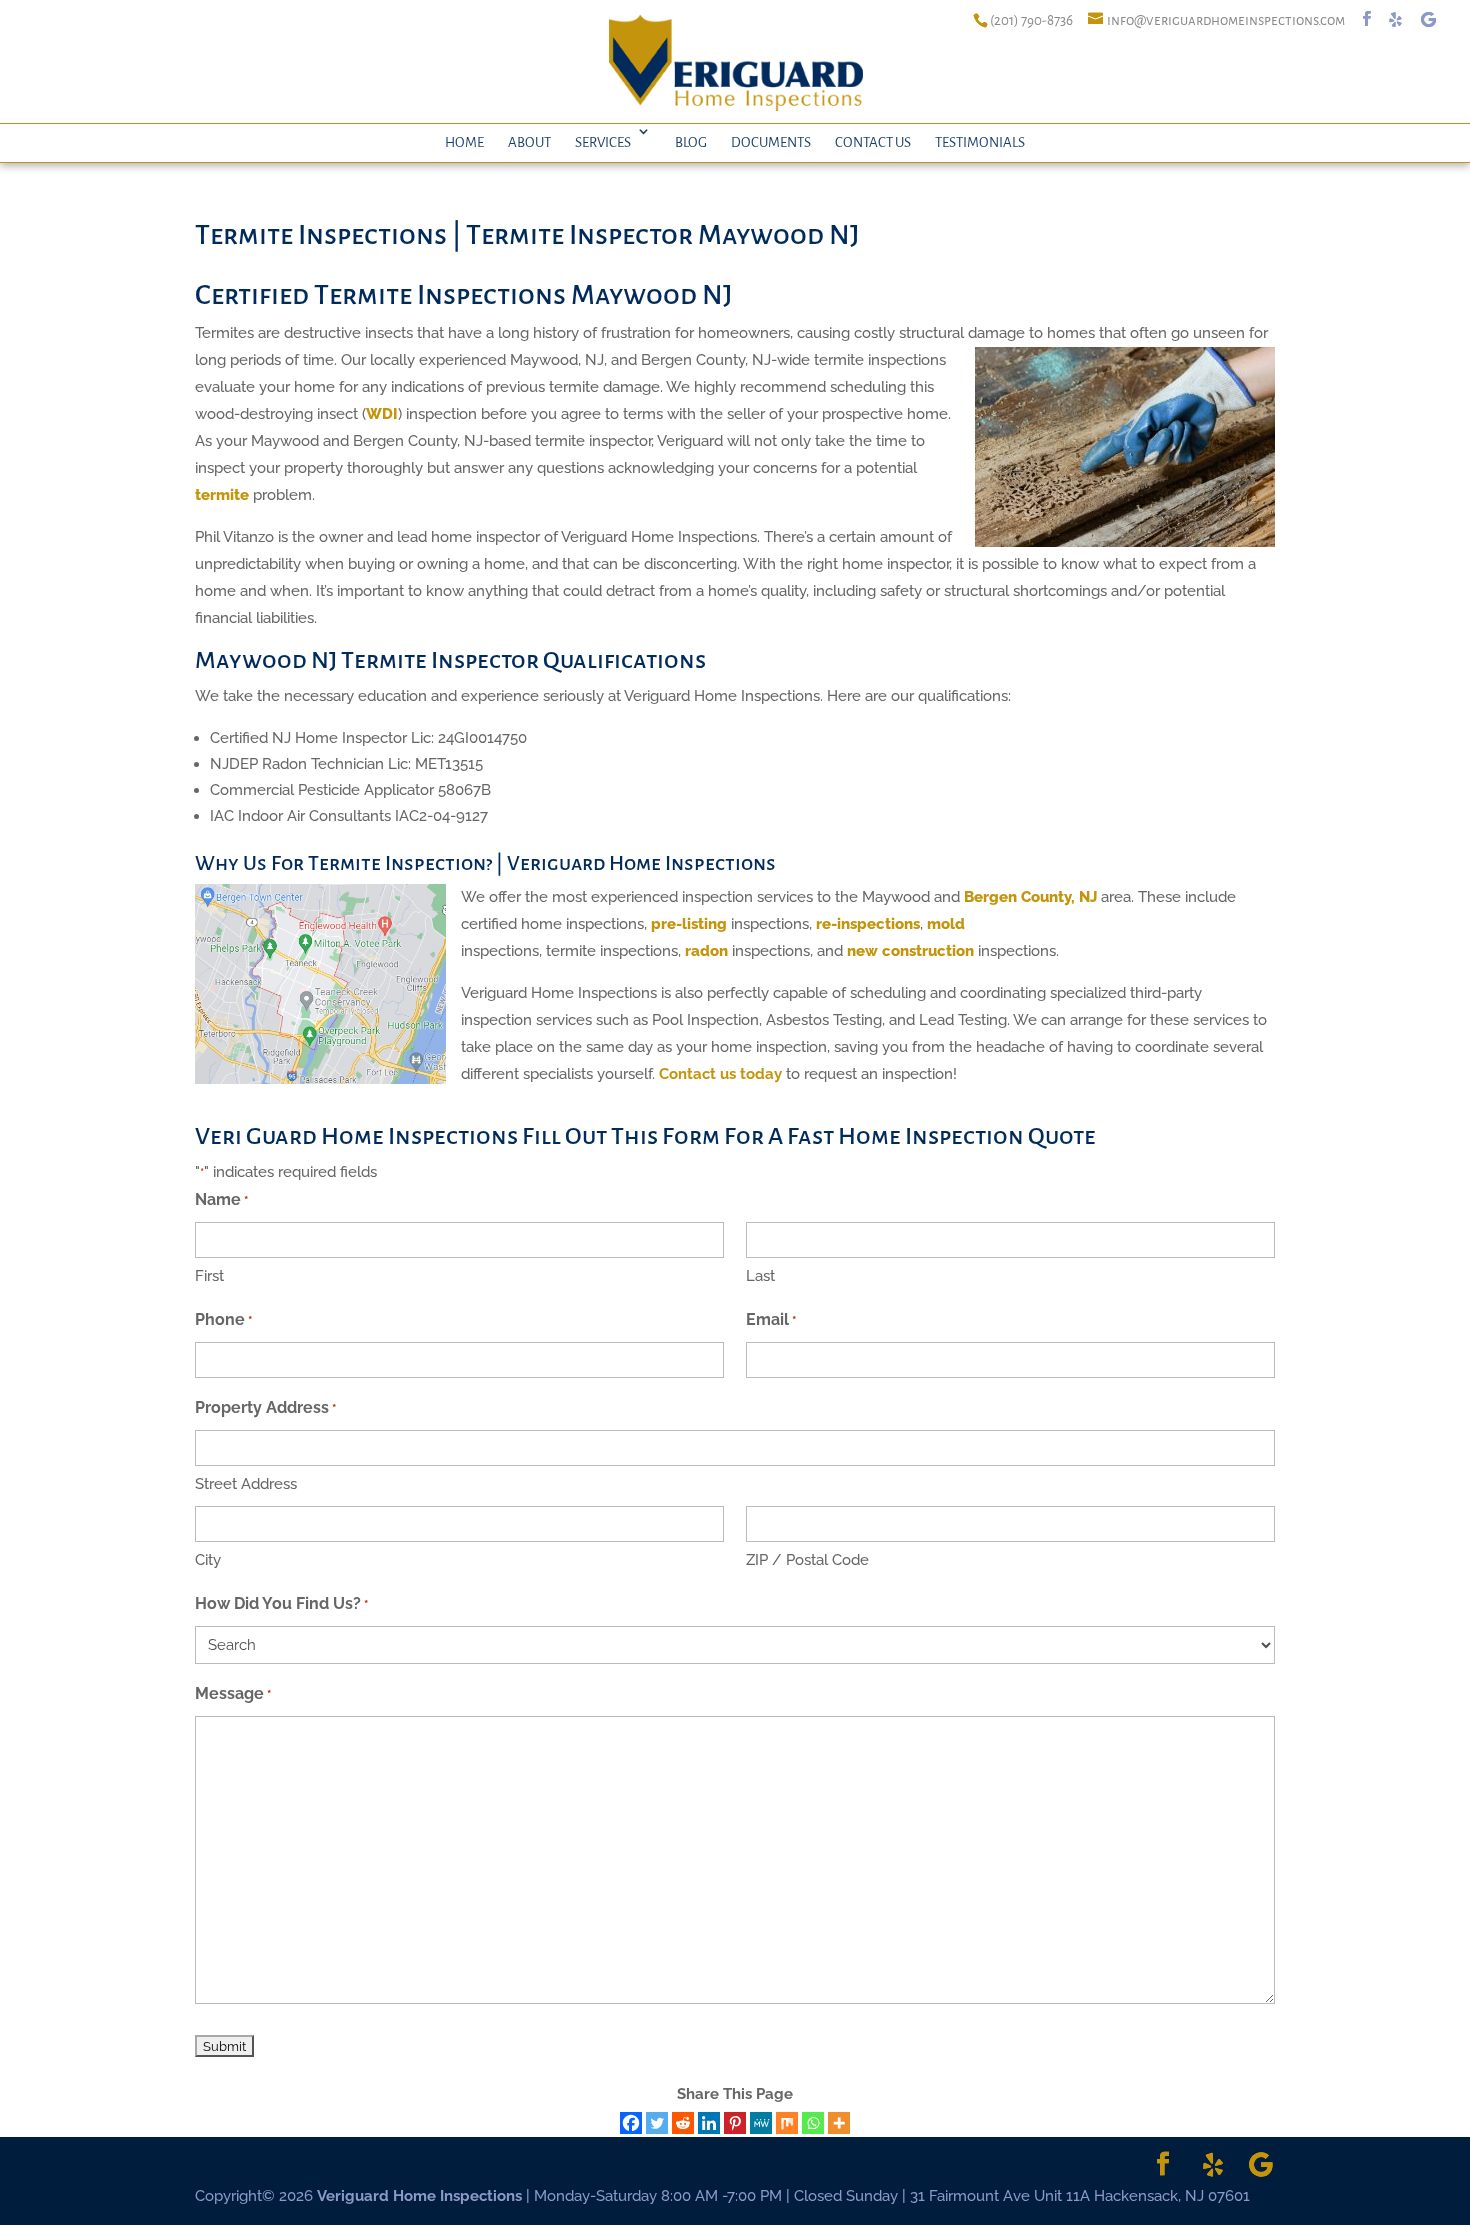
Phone (223, 1319)
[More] (839, 2123)
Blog (691, 142)
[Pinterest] (735, 2123)
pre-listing (689, 924)
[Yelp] (1395, 19)
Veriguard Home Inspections (419, 2196)
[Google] (1428, 19)
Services (603, 142)
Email (771, 1319)
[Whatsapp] (813, 2123)
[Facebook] (631, 2123)
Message (233, 1693)
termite (222, 495)
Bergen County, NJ (1030, 897)
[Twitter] (657, 2123)
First (209, 1276)
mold (946, 924)
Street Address (246, 1484)
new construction (910, 951)
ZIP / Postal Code (807, 1560)
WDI (382, 414)
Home (464, 142)
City (208, 1560)
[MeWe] (761, 2123)
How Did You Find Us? (281, 1603)
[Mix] (787, 2123)
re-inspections (868, 924)
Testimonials (980, 142)
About (529, 142)
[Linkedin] (709, 2123)
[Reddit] (683, 2123)
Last (760, 1276)
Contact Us (873, 142)
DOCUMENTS (771, 142)
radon (706, 951)
